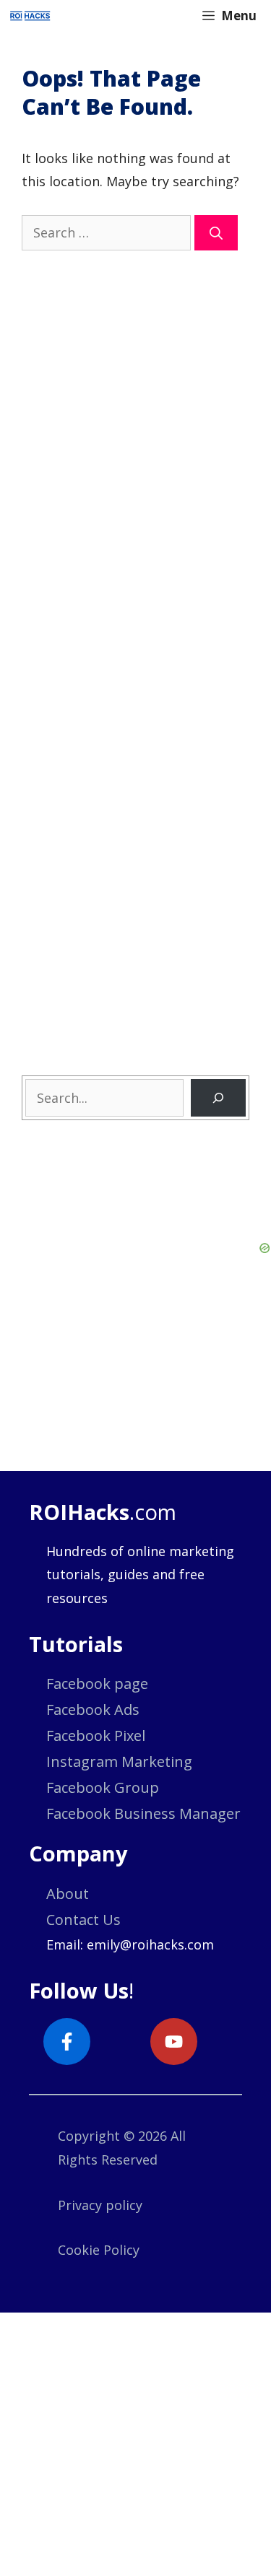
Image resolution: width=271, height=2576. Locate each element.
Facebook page (97, 1684)
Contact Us (83, 1920)
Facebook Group (103, 1787)
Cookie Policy (99, 2250)
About (68, 1894)
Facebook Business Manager (143, 1813)
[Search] (216, 233)
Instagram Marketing (119, 1761)
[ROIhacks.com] (30, 16)
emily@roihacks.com (150, 1944)
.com (103, 1512)
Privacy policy (100, 2205)
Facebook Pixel (96, 1735)
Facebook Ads (93, 1710)
